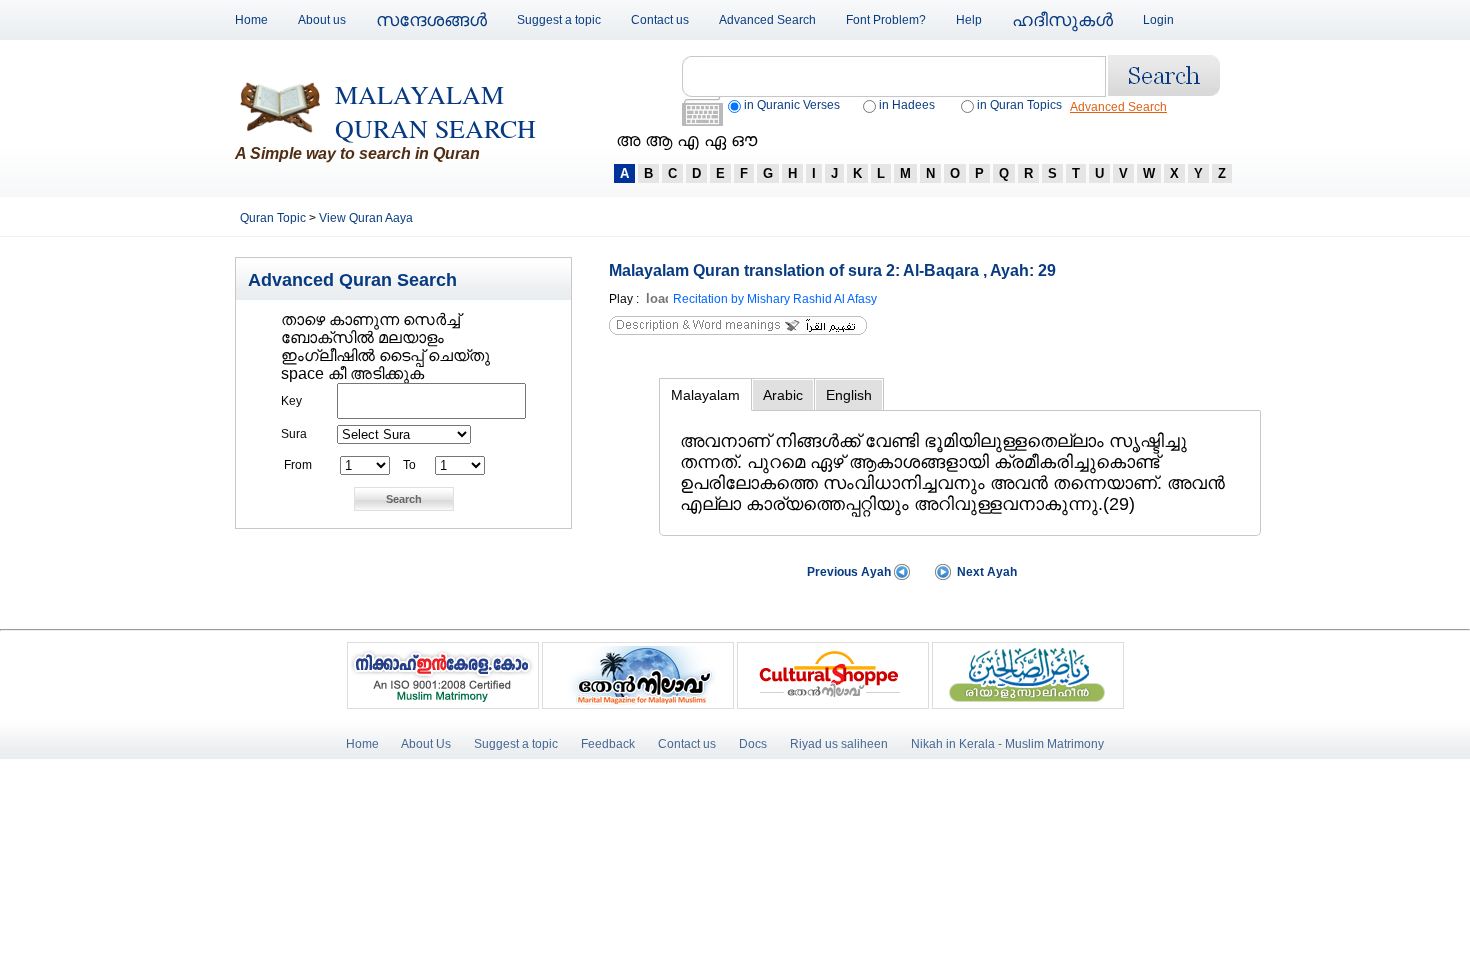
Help (969, 20)
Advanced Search (767, 20)
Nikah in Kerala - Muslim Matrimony (1007, 744)
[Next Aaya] (943, 576)
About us (322, 20)
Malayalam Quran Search (435, 111)
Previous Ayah (849, 572)
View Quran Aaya (366, 218)
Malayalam (705, 395)
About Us (426, 744)
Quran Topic (274, 218)
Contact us (660, 20)
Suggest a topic (559, 20)
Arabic (783, 395)
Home (251, 20)
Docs (753, 744)
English (849, 395)
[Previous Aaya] (902, 576)
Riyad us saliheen (839, 744)
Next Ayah (987, 572)
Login (1158, 20)
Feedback (609, 744)
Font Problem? (886, 20)
